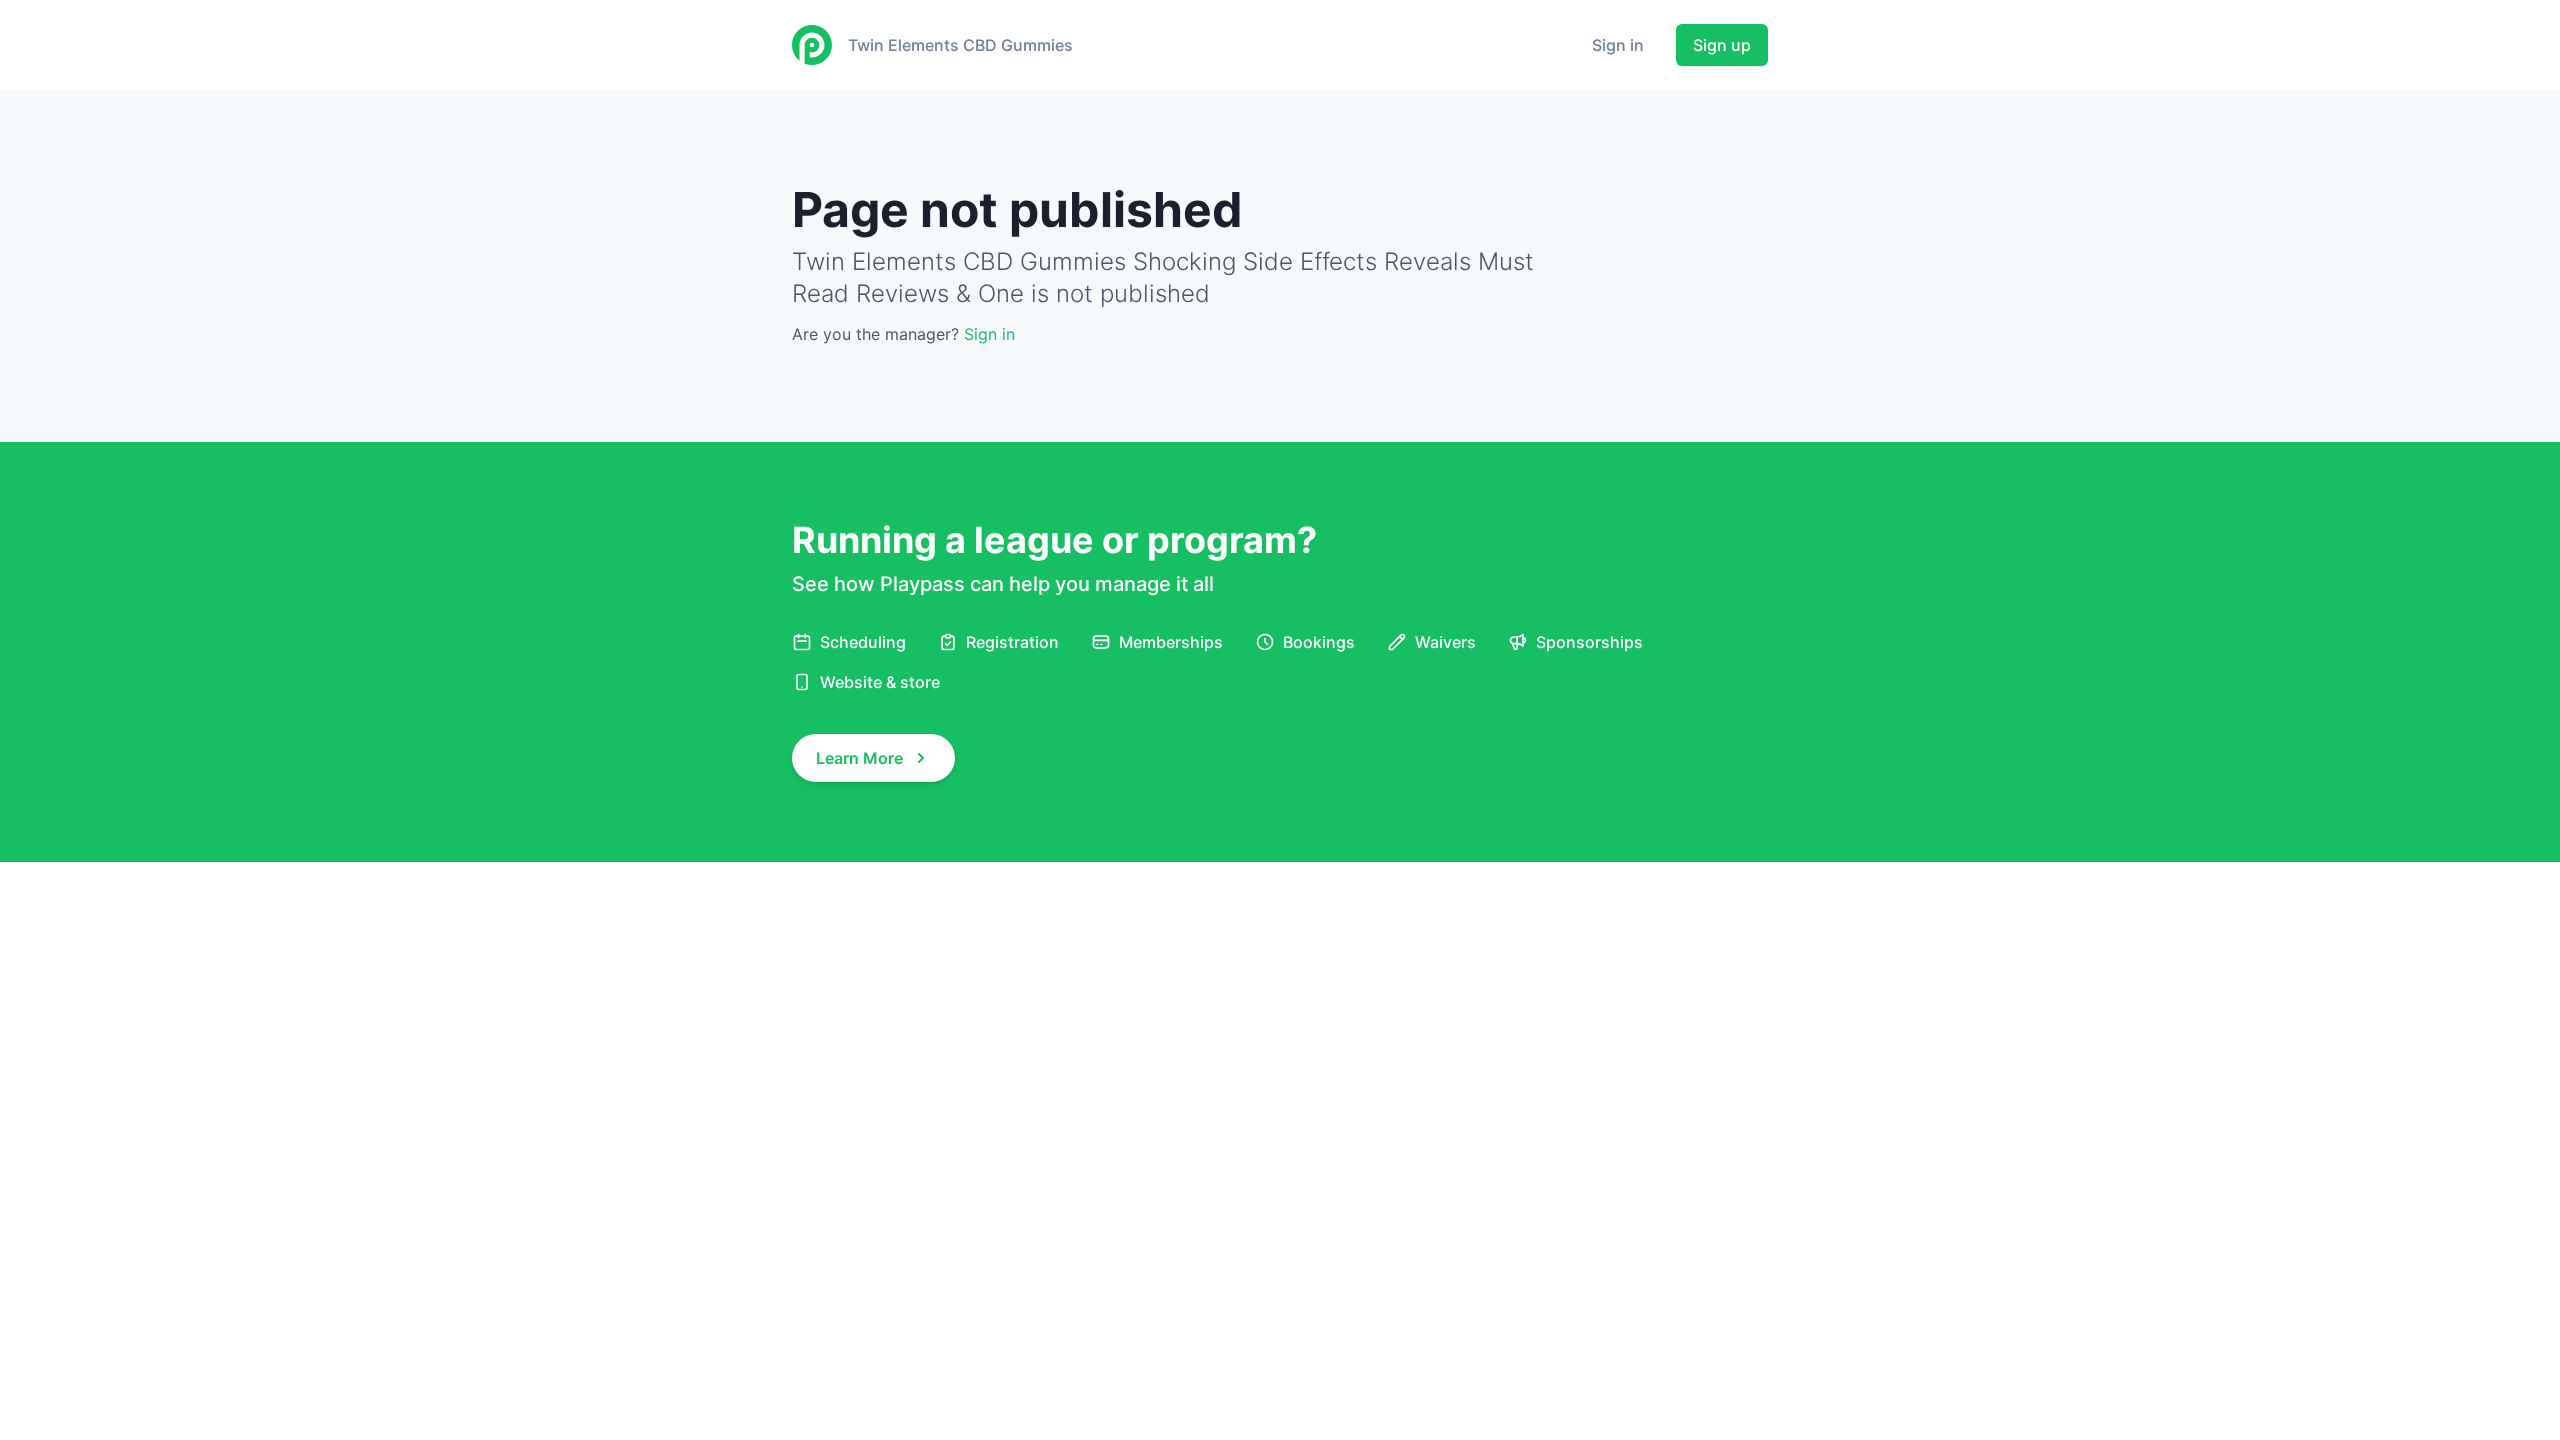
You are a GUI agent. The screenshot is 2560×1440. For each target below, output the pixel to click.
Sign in (1618, 45)
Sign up (1722, 45)
